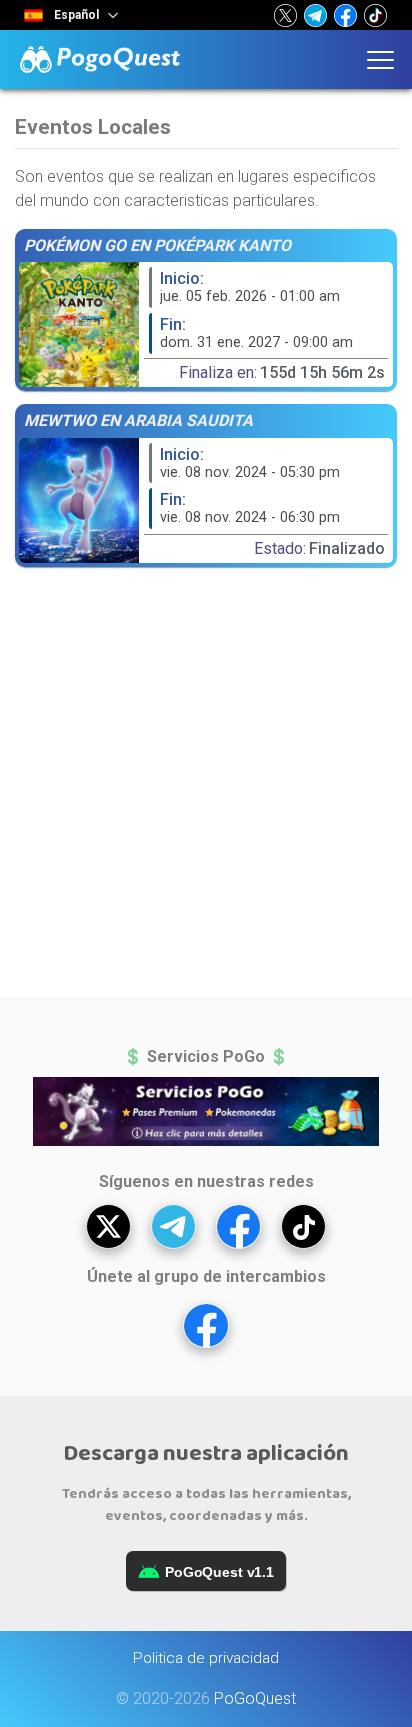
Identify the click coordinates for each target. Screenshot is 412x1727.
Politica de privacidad (206, 1658)
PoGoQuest (255, 1698)
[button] (285, 15)
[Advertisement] (206, 786)
